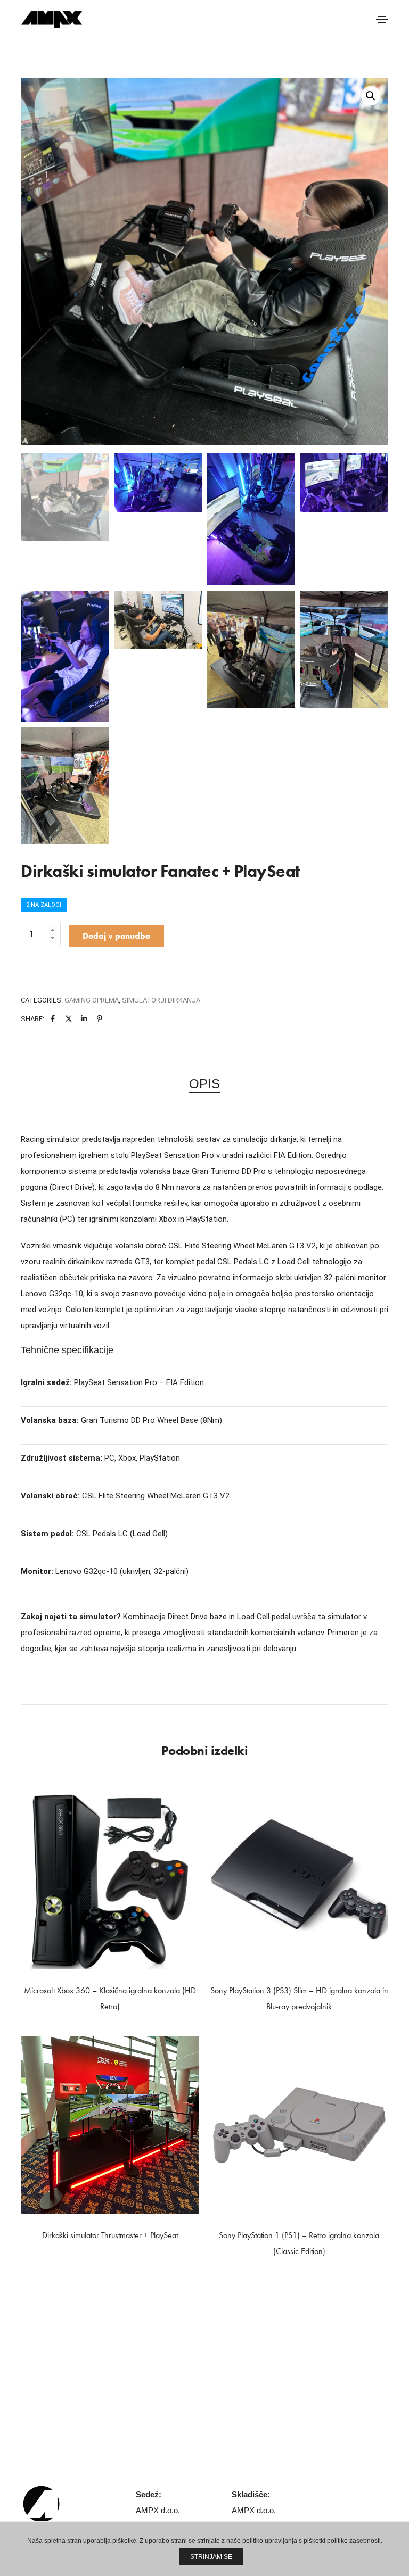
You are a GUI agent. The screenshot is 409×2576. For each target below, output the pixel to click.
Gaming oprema (92, 1000)
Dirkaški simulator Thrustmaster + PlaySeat (110, 2235)
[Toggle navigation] (382, 20)
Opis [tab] (204, 1084)
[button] (371, 96)
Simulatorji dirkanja (161, 1000)
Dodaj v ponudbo (116, 936)
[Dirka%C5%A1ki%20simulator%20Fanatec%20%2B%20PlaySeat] (53, 1019)
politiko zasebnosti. (355, 2541)
